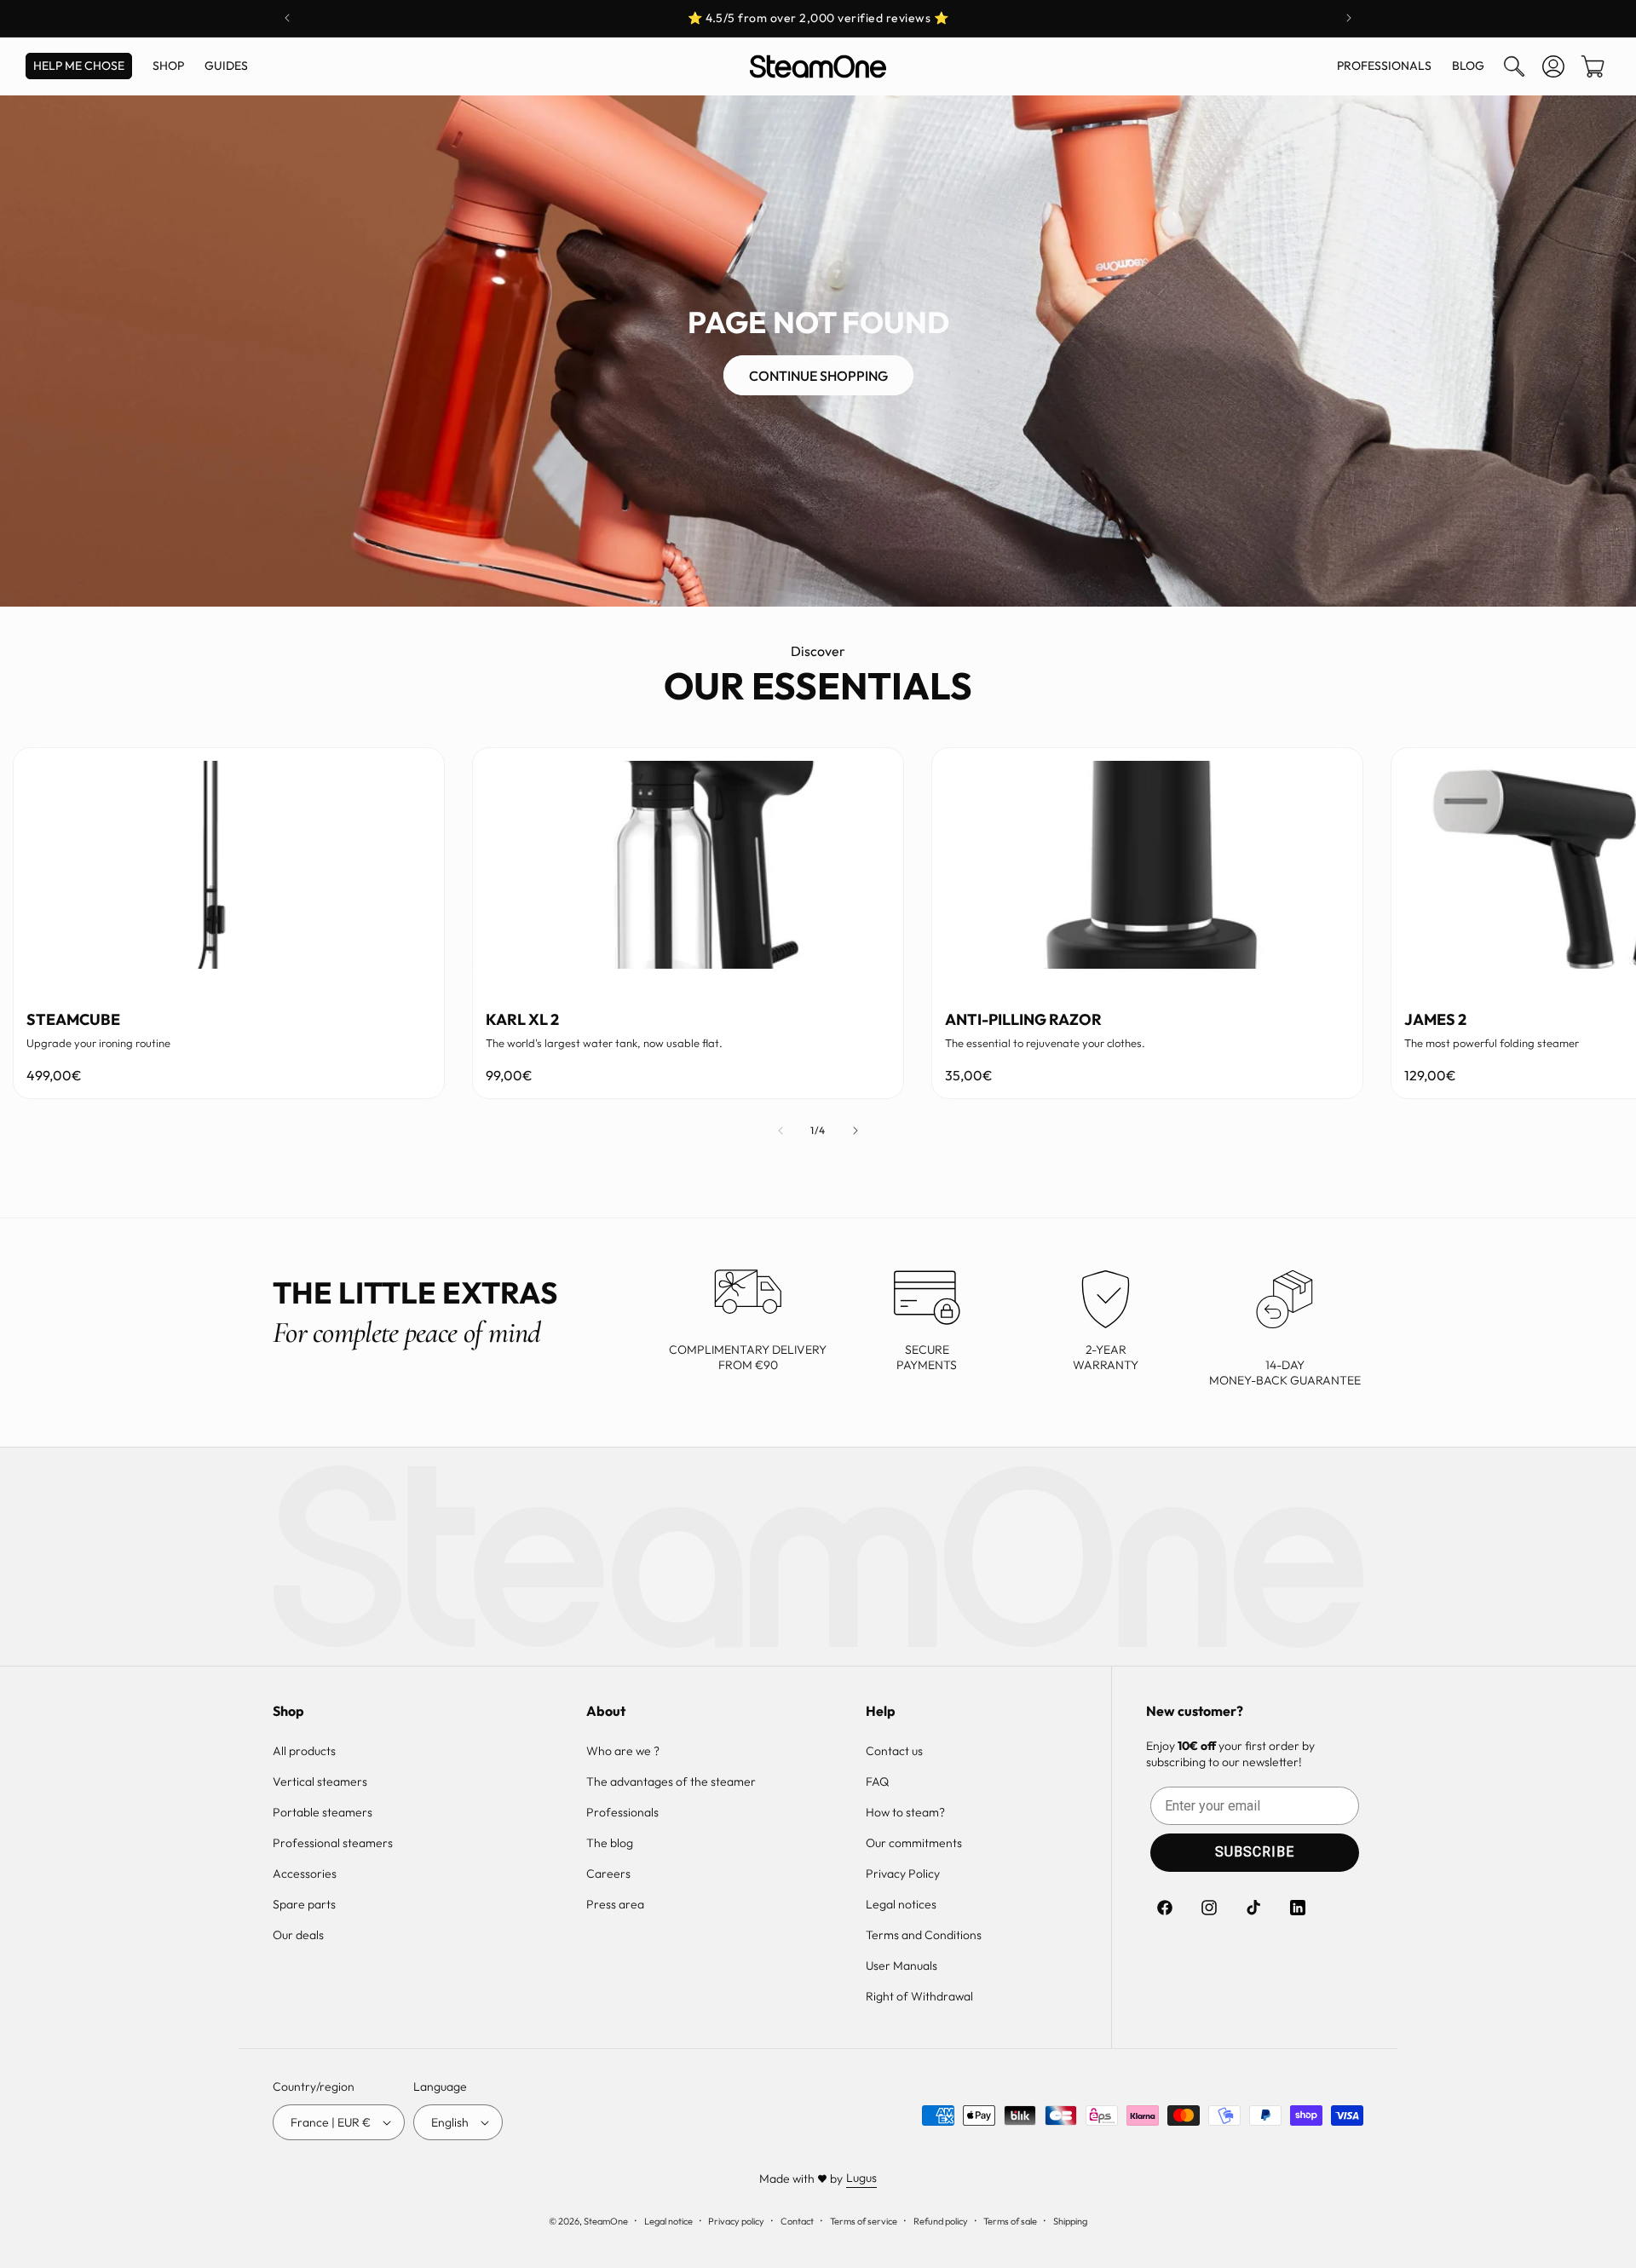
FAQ (877, 1782)
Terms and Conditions (924, 1935)
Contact (797, 2221)
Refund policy (941, 2221)
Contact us (894, 1751)
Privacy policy (736, 2221)
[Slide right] (855, 1131)
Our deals (298, 1935)
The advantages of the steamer (671, 1782)
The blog (610, 1843)
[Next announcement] (1349, 18)
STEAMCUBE (73, 1019)
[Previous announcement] (287, 18)
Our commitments (914, 1843)
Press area (615, 1904)
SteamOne (606, 2221)
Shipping (1070, 2221)
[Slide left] (781, 1131)
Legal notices (901, 1904)
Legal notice (668, 2221)
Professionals (622, 1812)
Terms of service (864, 2221)
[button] (1514, 66)
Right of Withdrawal (919, 1996)
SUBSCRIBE (1255, 1852)
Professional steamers (333, 1843)
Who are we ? (623, 1751)
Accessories (305, 1874)
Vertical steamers (320, 1782)
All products (304, 1751)
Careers (608, 1874)
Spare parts (304, 1904)
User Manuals (902, 1966)
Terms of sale (1010, 2221)
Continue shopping (818, 376)
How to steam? (905, 1812)
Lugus (861, 2178)
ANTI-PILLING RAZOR (1023, 1019)
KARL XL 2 (522, 1019)
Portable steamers (323, 1812)
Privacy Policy (903, 1874)
